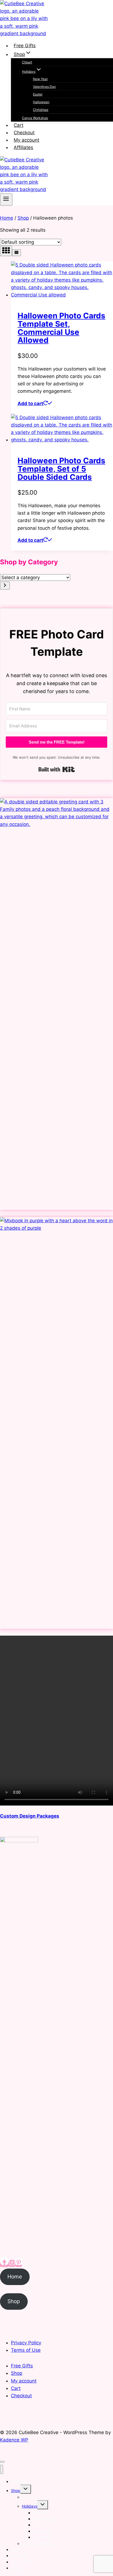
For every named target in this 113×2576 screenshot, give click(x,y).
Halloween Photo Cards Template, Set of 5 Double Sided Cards (61, 469)
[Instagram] (12, 2263)
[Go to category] (5, 586)
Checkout (24, 133)
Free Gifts (25, 46)
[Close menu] (2, 2469)
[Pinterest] (19, 2263)
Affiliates (23, 147)
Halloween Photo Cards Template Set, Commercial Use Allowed (61, 328)
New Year (40, 79)
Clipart (27, 62)
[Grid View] (6, 251)
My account (26, 140)
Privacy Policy (26, 2343)
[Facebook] (4, 2263)
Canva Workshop (35, 118)
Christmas (41, 110)
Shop (14, 2301)
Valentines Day (44, 87)
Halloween (41, 102)
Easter (38, 94)
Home (15, 2277)
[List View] (16, 253)
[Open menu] (6, 200)
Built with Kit (57, 769)
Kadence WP (14, 2440)
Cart (19, 125)
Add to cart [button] (30, 403)
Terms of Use (26, 2350)
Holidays (30, 2506)
